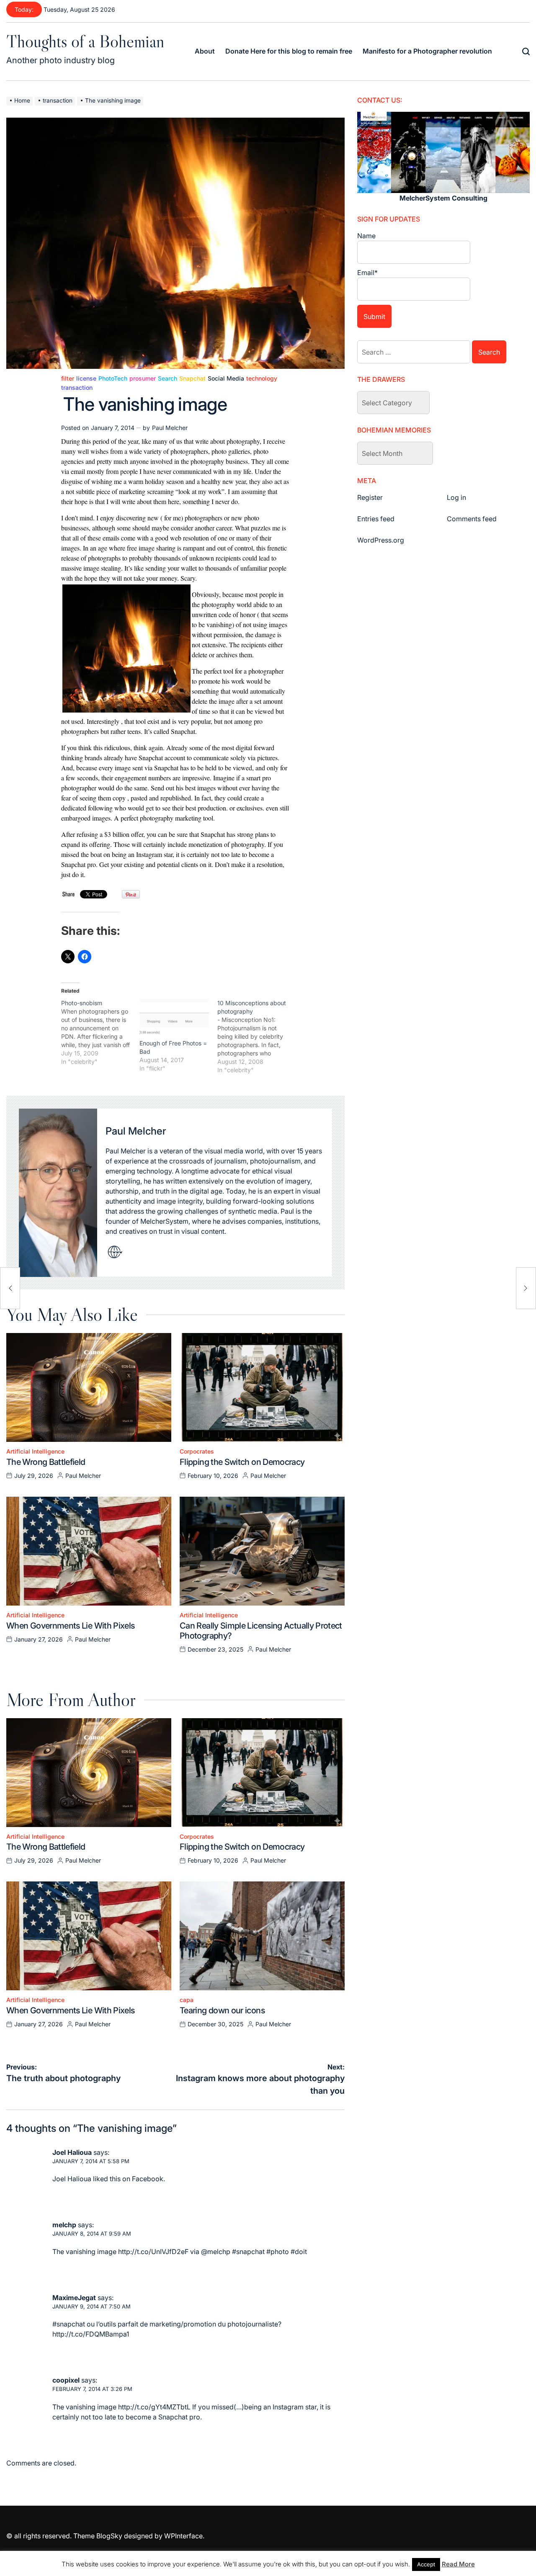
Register (370, 497)
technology (262, 378)
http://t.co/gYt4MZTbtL (154, 2407)
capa (187, 2000)
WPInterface (183, 2536)
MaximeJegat (74, 2298)
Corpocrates (197, 1451)
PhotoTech (113, 378)
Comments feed (472, 519)
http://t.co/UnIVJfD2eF (153, 2252)
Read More (458, 2564)
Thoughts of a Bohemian (85, 41)
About (205, 51)
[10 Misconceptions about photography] (256, 1037)
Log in (456, 497)
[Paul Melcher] (58, 1193)
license (86, 378)
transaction (77, 388)
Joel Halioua (72, 2152)
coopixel (66, 2380)
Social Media (226, 378)
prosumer (143, 378)
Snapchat (192, 378)
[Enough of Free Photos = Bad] (174, 1019)
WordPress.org (381, 540)
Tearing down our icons (222, 2010)
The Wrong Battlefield (46, 1462)
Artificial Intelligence (35, 1451)
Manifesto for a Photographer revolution (427, 51)
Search (167, 378)
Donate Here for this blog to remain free (289, 51)
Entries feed (376, 519)
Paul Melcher (170, 428)
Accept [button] (426, 2564)
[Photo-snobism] (100, 1032)
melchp (64, 2225)
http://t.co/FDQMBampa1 (91, 2334)
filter (68, 378)
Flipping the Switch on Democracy (242, 1462)
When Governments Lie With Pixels (71, 1626)
